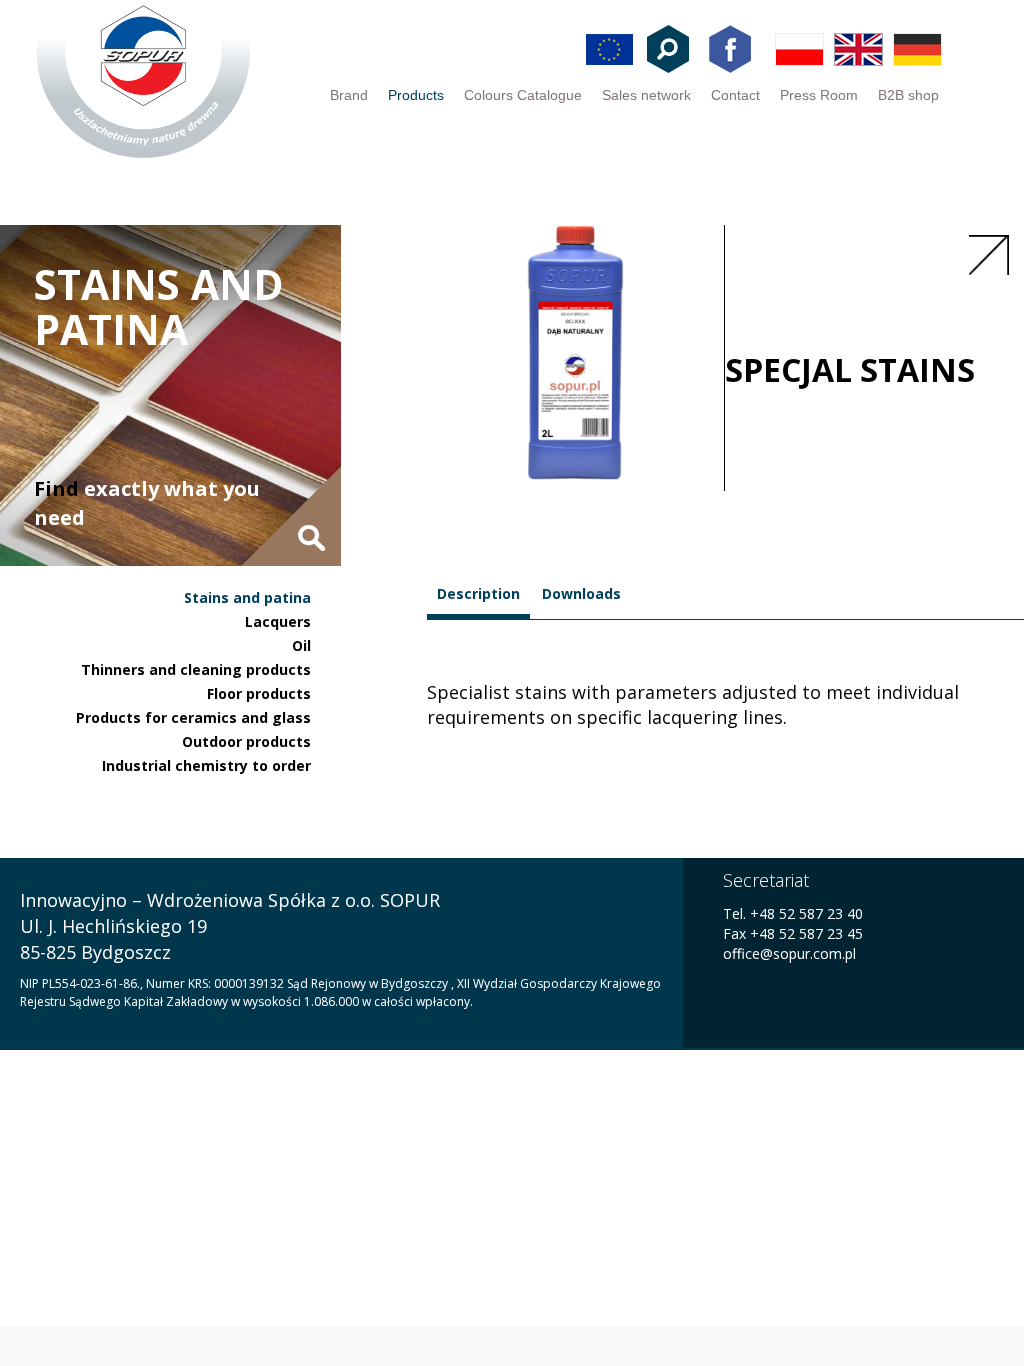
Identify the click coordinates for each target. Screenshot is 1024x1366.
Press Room (819, 95)
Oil (301, 645)
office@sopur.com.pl (789, 953)
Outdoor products (246, 741)
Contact (735, 95)
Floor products (259, 693)
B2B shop (908, 95)
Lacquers (278, 621)
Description (478, 593)
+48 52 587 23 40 (804, 913)
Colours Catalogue (523, 95)
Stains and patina (247, 597)
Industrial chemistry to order (206, 765)
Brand (349, 95)
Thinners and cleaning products (196, 669)
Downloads (581, 593)
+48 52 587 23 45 (806, 933)
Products (416, 95)
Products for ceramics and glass (193, 717)
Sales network (646, 95)
